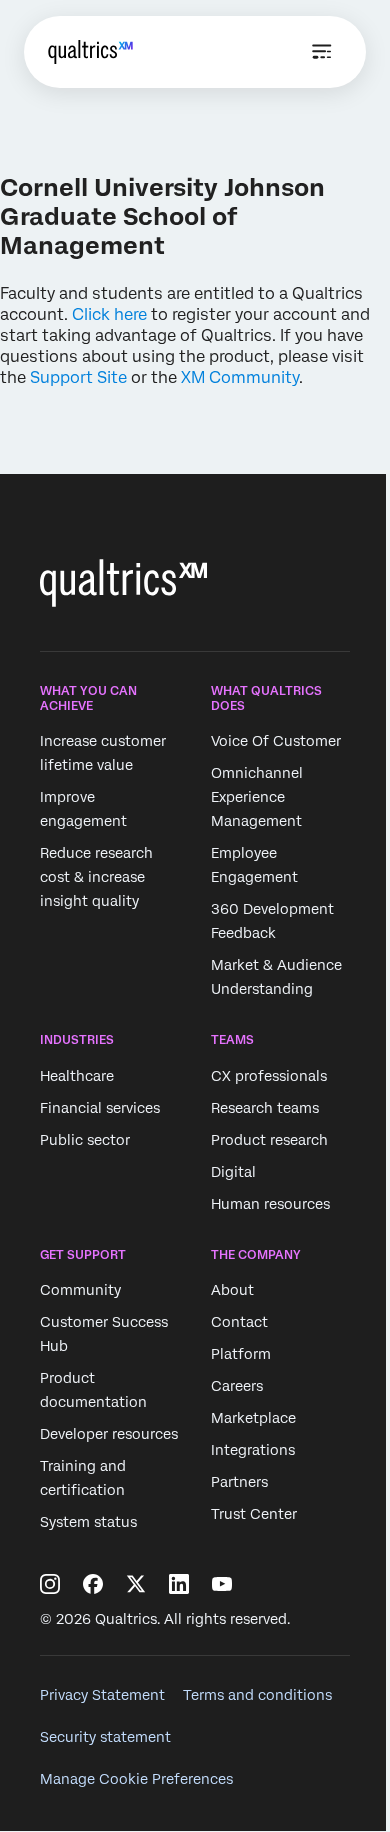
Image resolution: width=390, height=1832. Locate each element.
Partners (239, 1482)
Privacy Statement (102, 1695)
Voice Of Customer (276, 741)
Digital (233, 1172)
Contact (239, 1322)
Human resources (270, 1204)
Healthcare (77, 1076)
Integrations (253, 1450)
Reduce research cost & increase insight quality (96, 877)
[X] (136, 1584)
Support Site (78, 377)
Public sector (85, 1140)
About (232, 1290)
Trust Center (254, 1514)
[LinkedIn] (179, 1584)
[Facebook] (93, 1584)
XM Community (240, 377)
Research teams (265, 1108)
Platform (241, 1354)
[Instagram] (50, 1584)
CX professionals (269, 1076)
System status (88, 1522)
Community (80, 1290)
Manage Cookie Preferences (136, 1779)
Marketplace (253, 1418)
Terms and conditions (257, 1695)
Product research (269, 1140)
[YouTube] (222, 1584)
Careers (237, 1386)
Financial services (100, 1108)
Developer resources (109, 1434)
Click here (109, 314)
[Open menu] (322, 52)
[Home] (90, 52)
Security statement (105, 1737)
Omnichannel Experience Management (257, 797)
